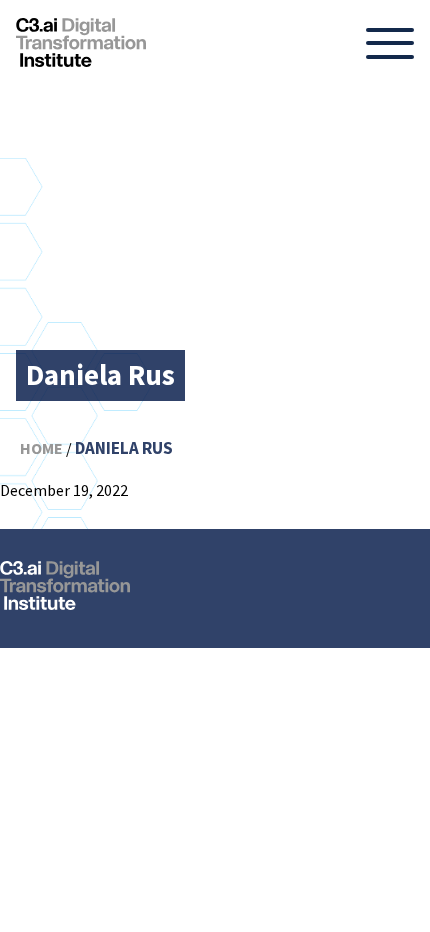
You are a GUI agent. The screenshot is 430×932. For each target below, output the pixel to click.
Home (41, 448)
